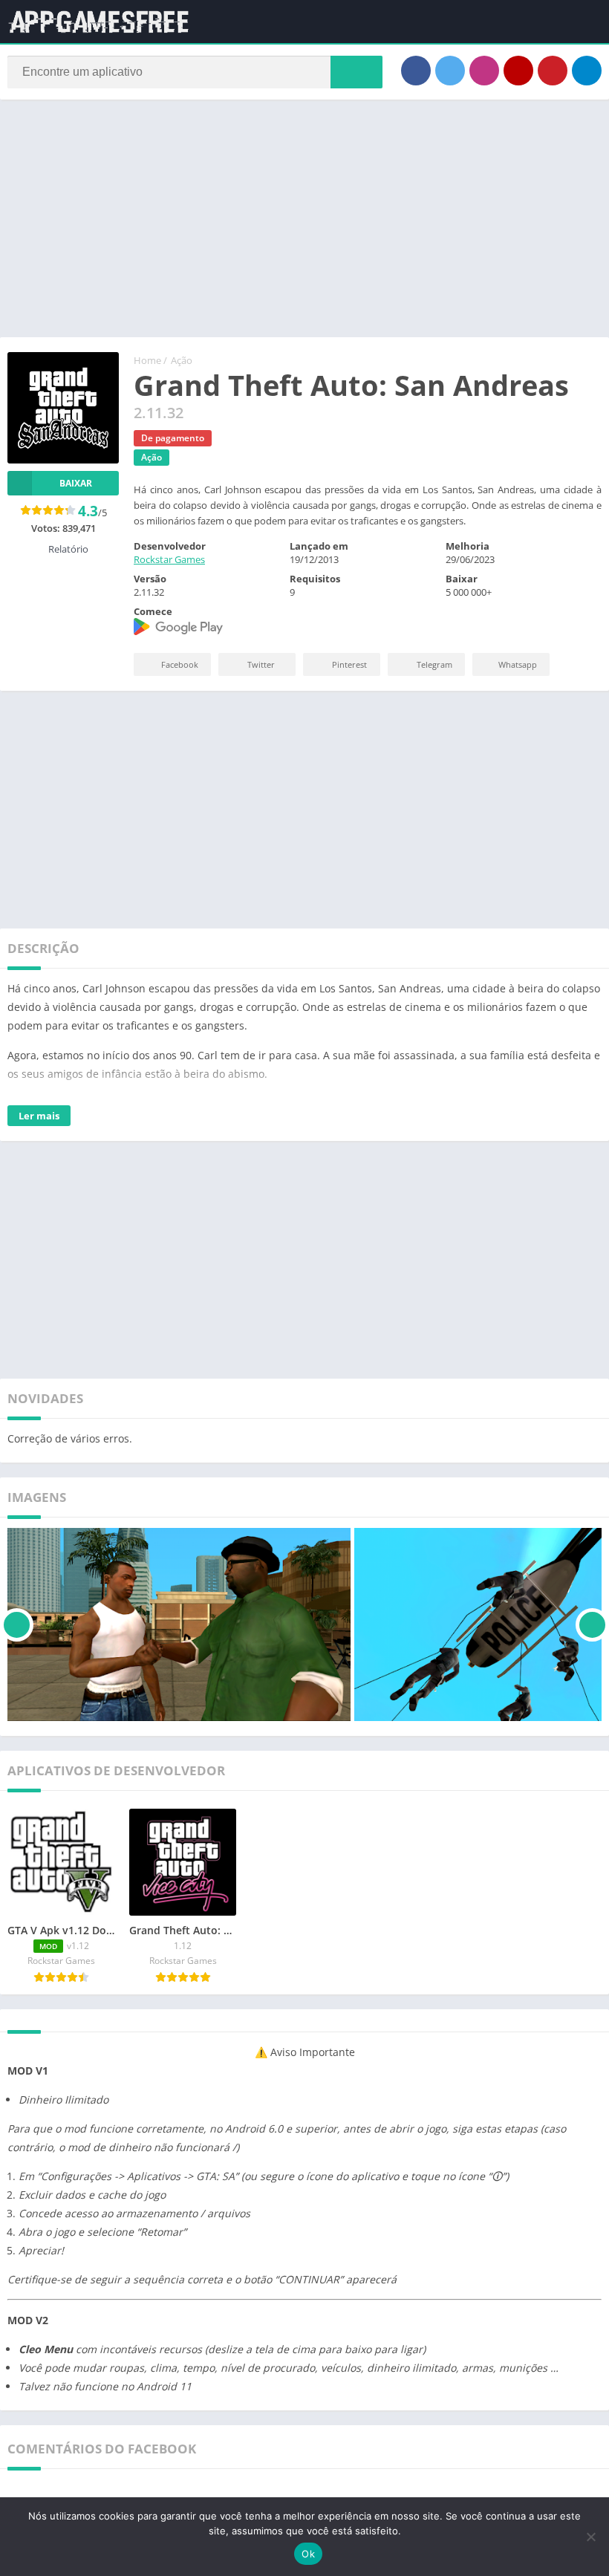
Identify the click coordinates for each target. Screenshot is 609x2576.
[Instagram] (484, 71)
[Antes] (17, 1624)
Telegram (434, 664)
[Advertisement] (304, 218)
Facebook (180, 664)
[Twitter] (450, 71)
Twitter (261, 664)
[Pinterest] (553, 71)
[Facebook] (416, 71)
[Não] (590, 2537)
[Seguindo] (592, 1624)
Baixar (76, 483)
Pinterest (349, 664)
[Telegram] (587, 71)
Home (147, 360)
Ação (182, 360)
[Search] (356, 72)
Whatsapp (518, 664)
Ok (308, 2554)
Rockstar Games (169, 559)
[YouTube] (518, 71)
